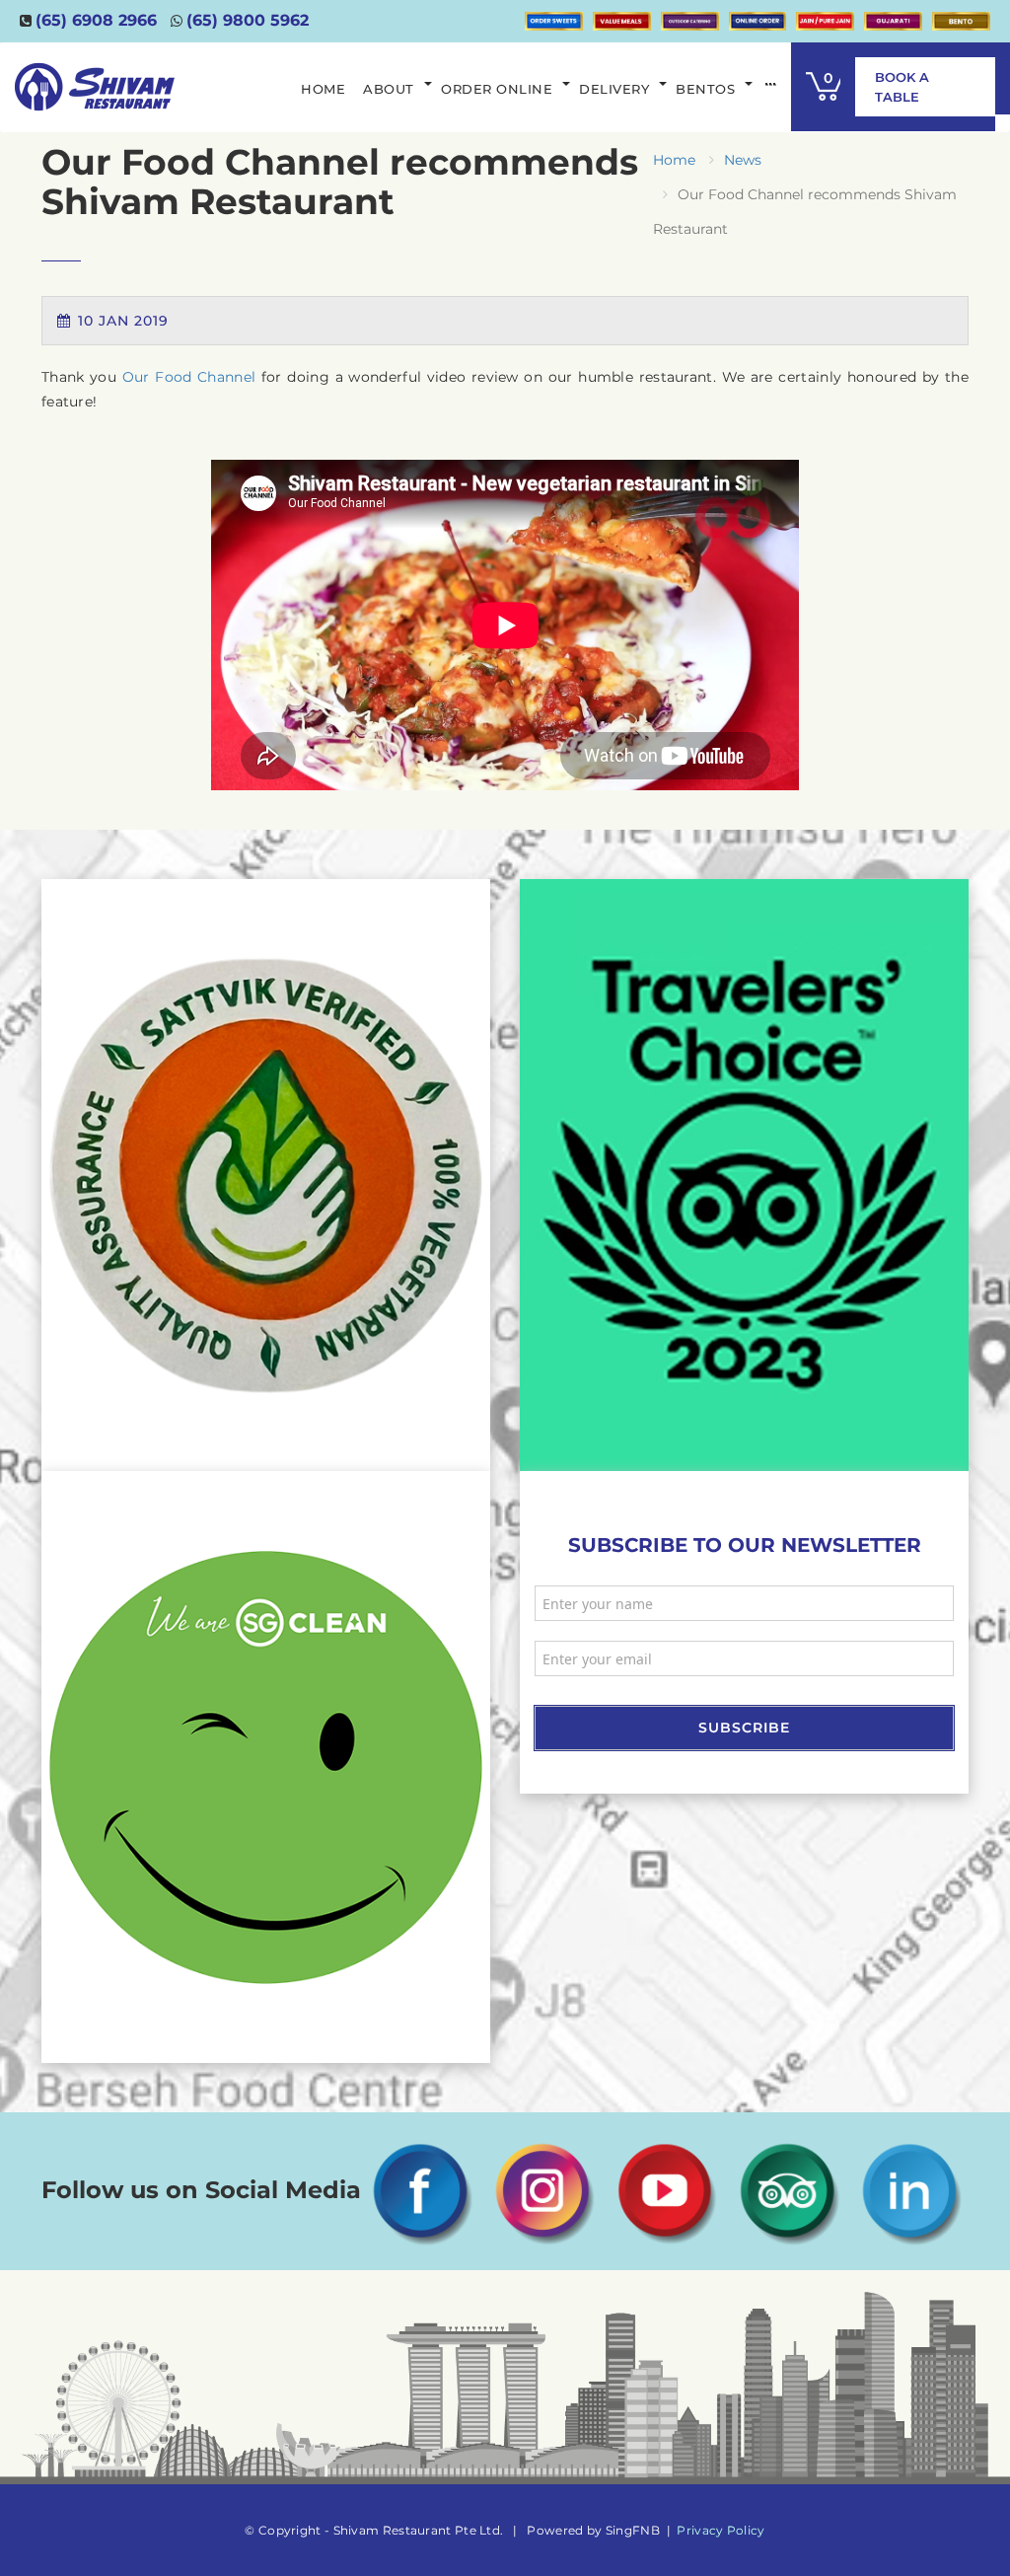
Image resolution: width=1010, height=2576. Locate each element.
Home (674, 160)
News (743, 160)
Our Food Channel (189, 377)
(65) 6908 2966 (96, 20)
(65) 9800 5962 (248, 20)
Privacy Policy (721, 2530)
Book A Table (902, 87)
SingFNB (633, 2530)
